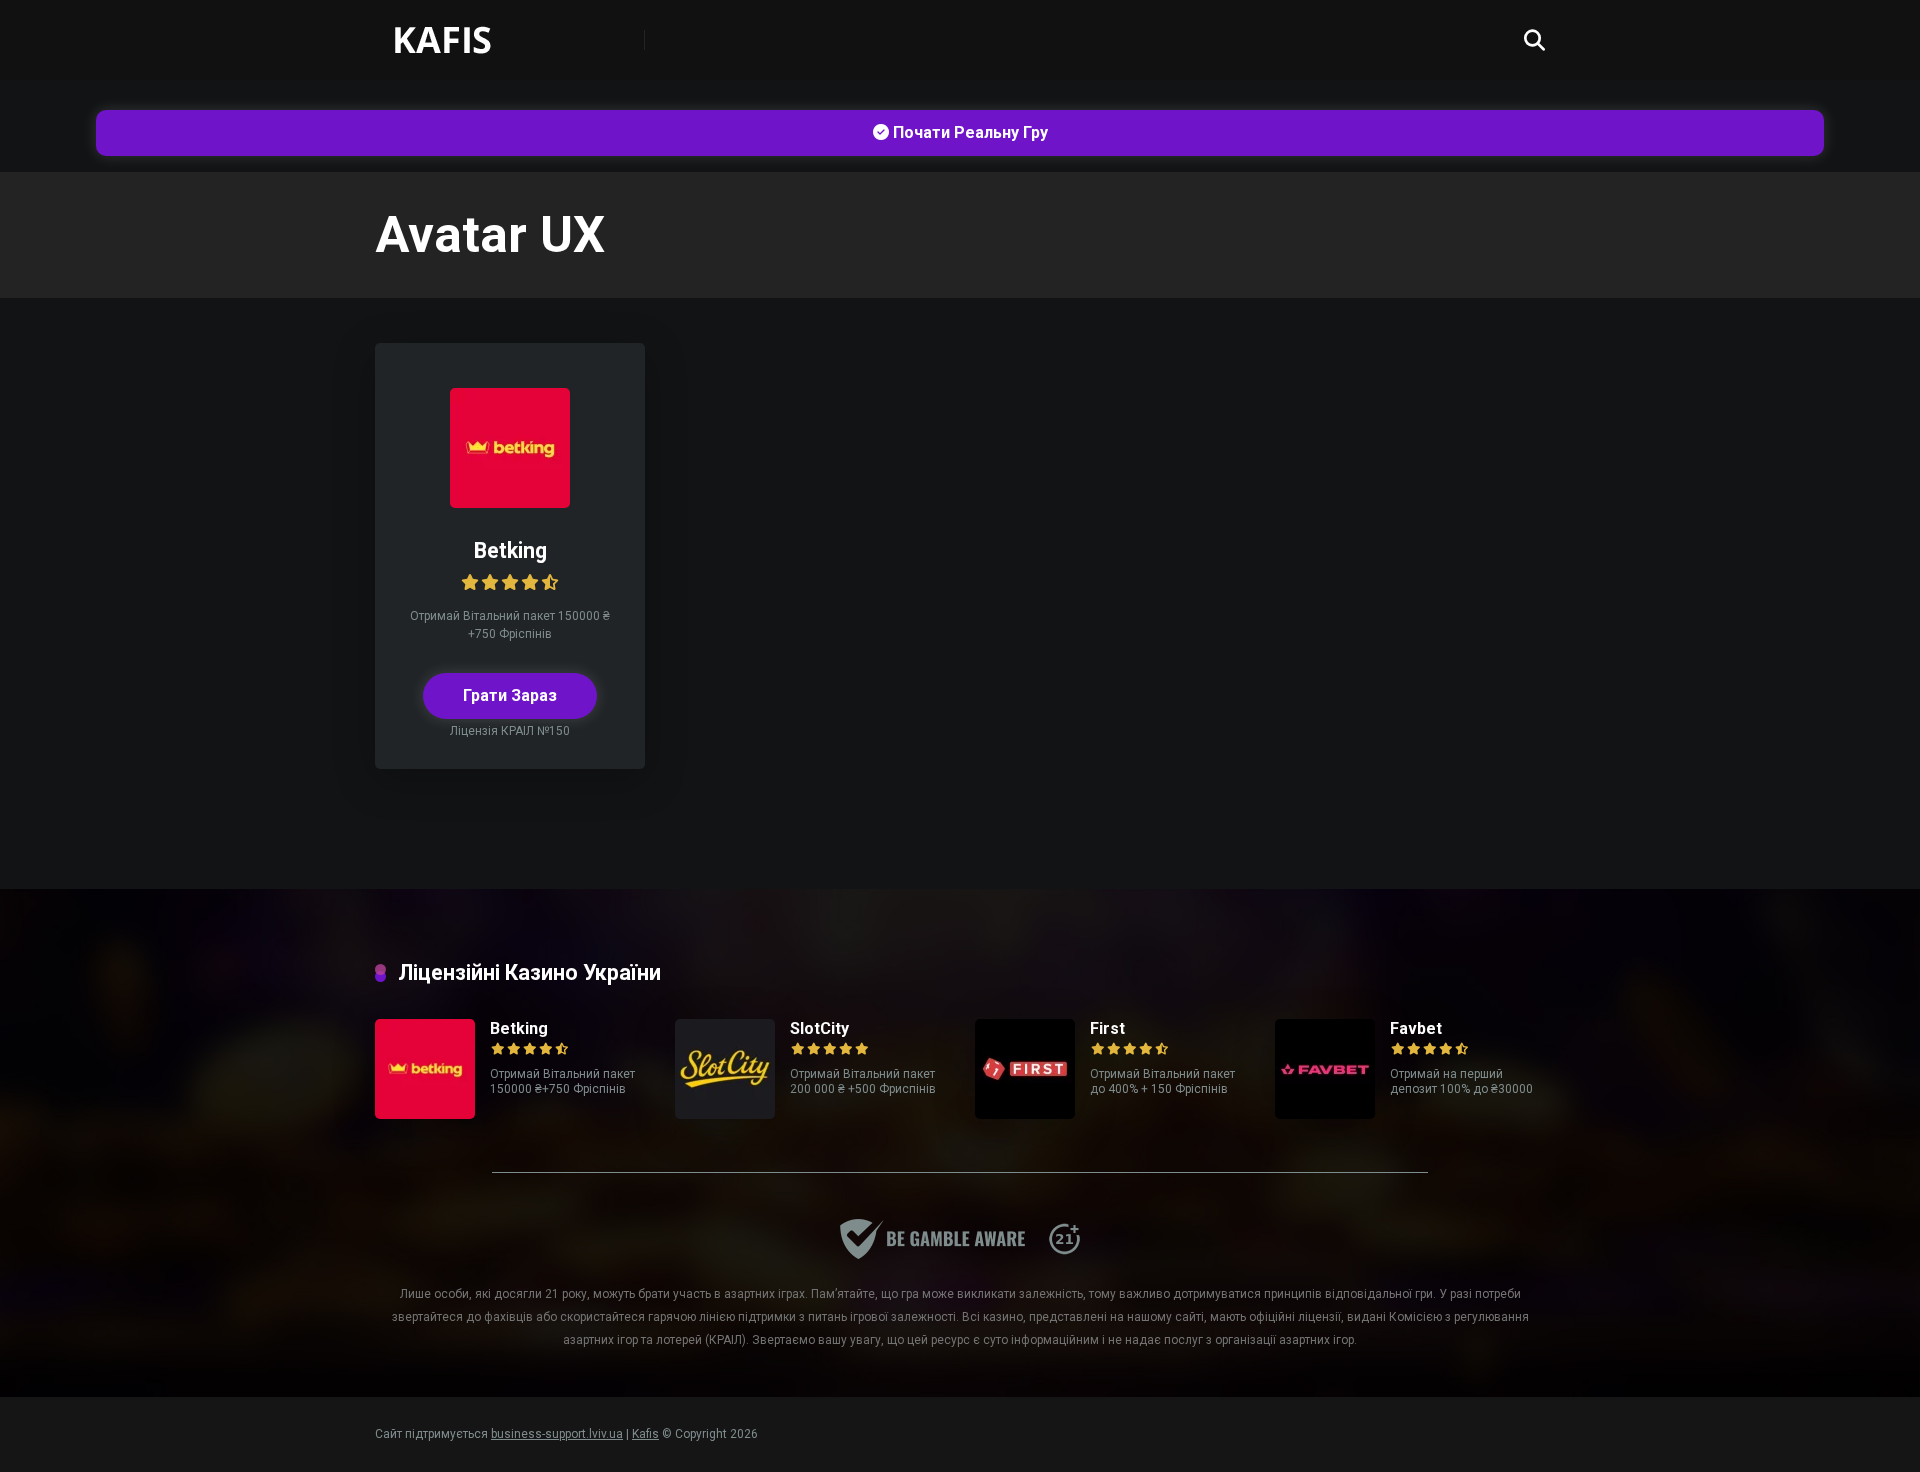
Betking (510, 550)
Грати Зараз (510, 695)
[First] (1025, 1113)
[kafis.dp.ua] (461, 32)
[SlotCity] (725, 1113)
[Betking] (510, 502)
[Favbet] (1325, 1113)
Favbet (1416, 1028)
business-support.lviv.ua (557, 1434)
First (1107, 1028)
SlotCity (819, 1028)
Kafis (645, 1434)
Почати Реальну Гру (968, 132)
